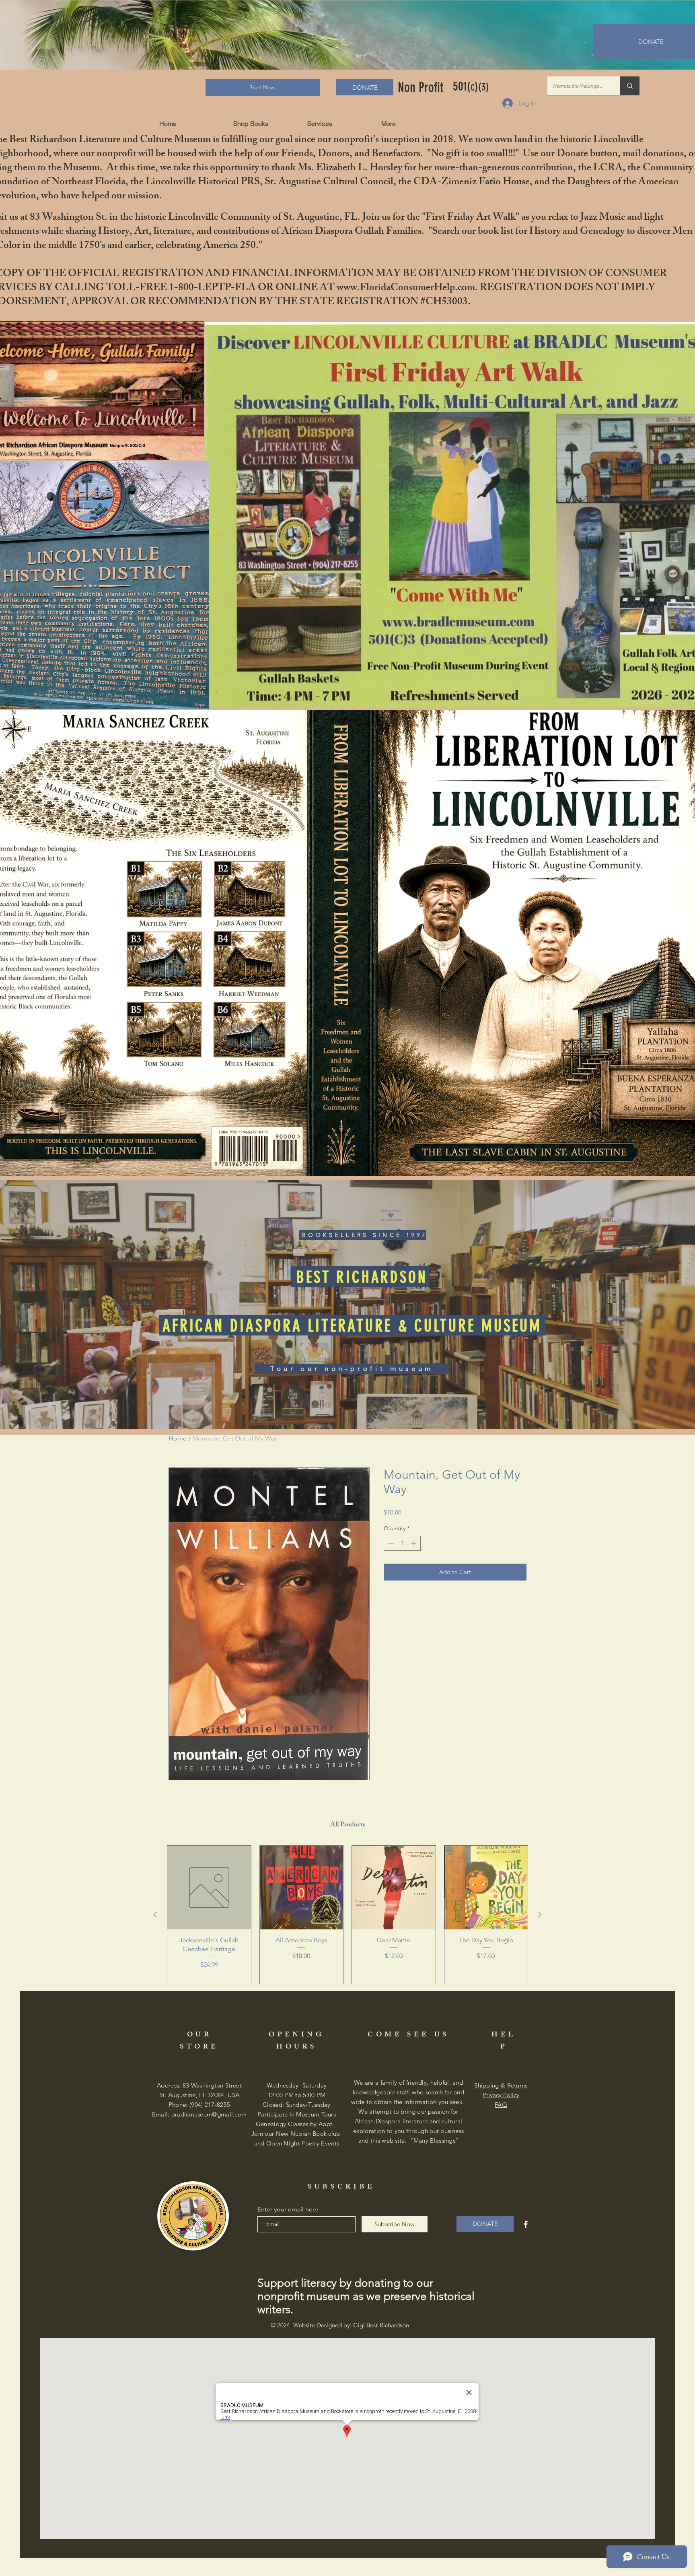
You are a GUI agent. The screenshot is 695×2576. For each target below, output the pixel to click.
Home (178, 1438)
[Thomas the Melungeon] (630, 86)
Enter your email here (288, 2209)
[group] (347, 1915)
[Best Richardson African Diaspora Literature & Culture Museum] (526, 2224)
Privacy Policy (501, 2095)
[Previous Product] (155, 1914)
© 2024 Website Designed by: (340, 2325)
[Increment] (414, 1543)
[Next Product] (540, 1914)
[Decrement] (390, 1543)
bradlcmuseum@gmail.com (209, 2114)
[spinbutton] (402, 1543)
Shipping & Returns (501, 2085)
